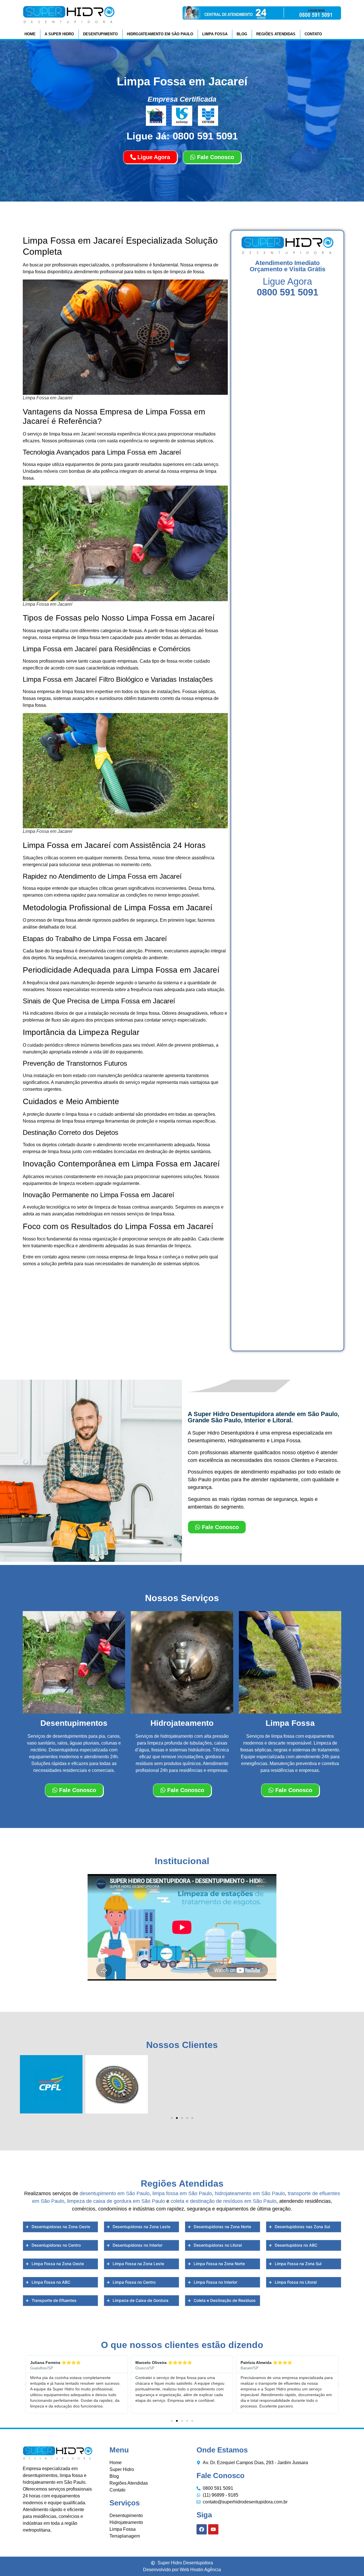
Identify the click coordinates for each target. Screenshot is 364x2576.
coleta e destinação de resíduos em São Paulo (224, 2201)
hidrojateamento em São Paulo (250, 2193)
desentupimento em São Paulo (115, 2193)
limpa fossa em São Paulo (182, 2193)
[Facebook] (202, 2529)
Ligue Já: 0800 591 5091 (182, 136)
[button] (172, 2118)
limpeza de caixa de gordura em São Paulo (116, 2201)
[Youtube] (213, 2529)
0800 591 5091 (288, 292)
